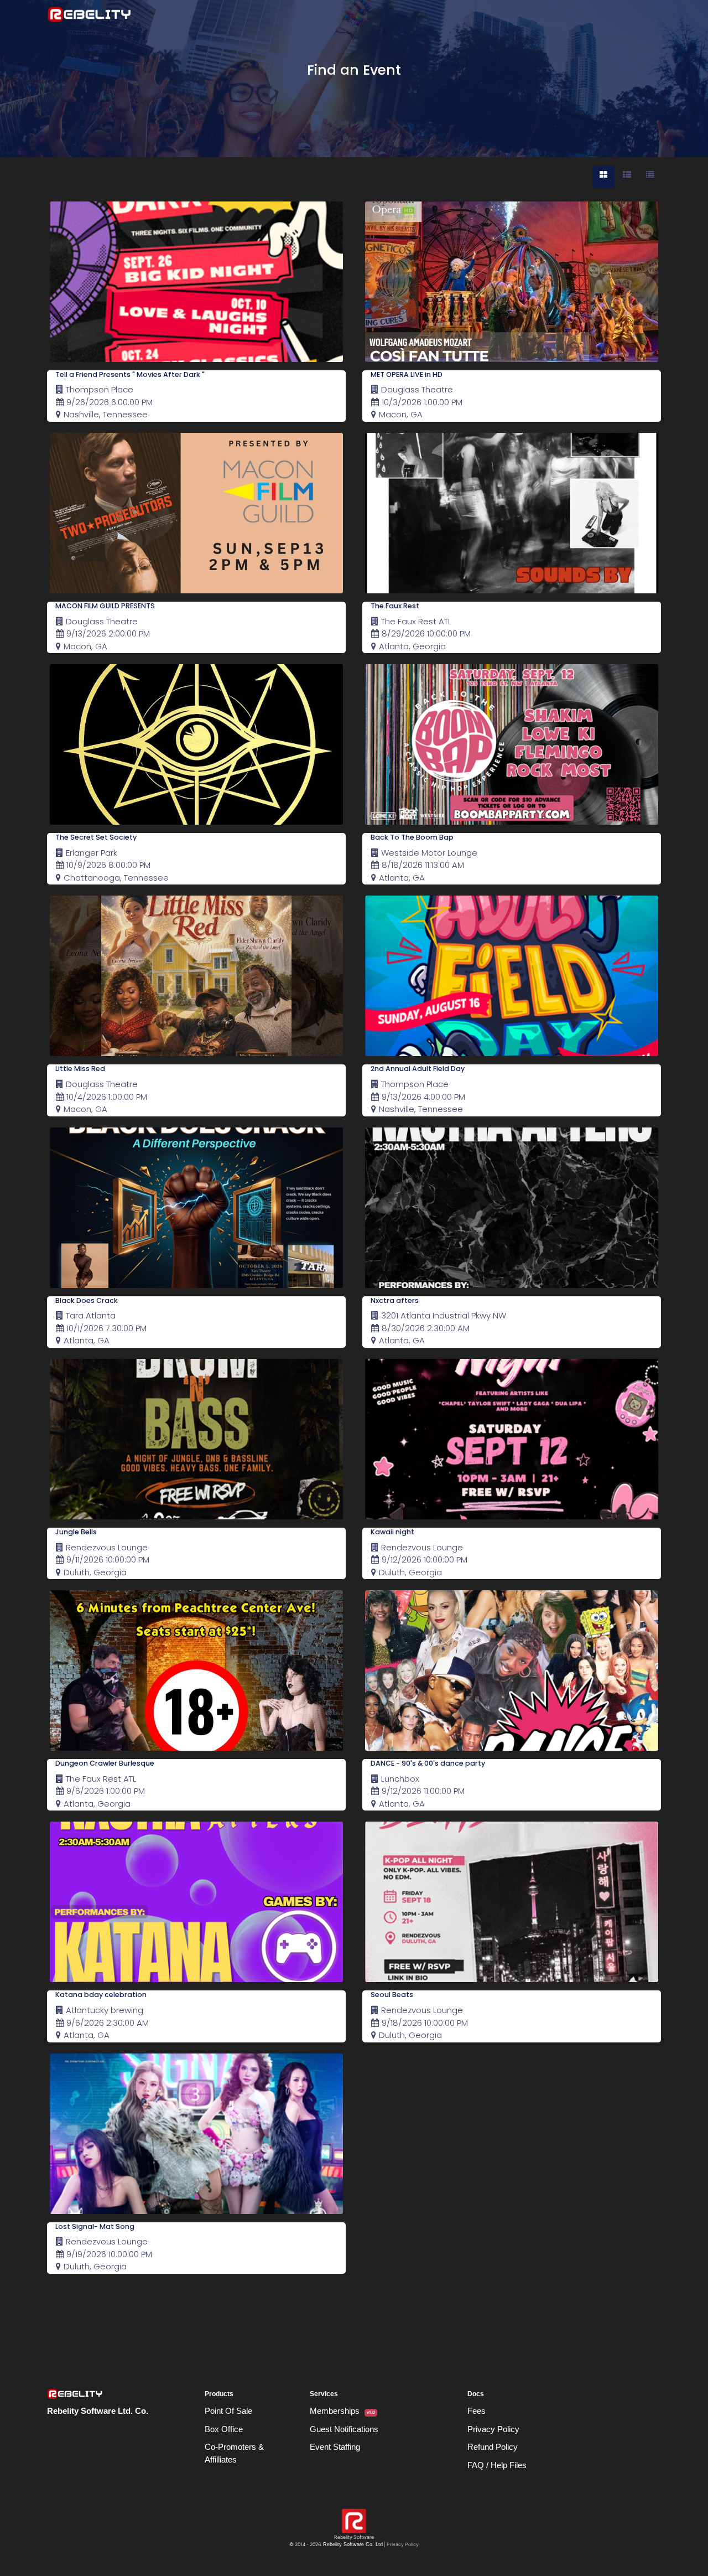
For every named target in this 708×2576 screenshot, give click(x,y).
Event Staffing (335, 2447)
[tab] (603, 177)
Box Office (224, 2429)
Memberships (342, 2411)
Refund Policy (493, 2447)
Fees (477, 2411)
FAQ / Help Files (497, 2465)
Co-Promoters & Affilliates (234, 2453)
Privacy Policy (493, 2429)
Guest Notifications (344, 2429)
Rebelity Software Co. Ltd (353, 2544)
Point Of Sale (228, 2411)
